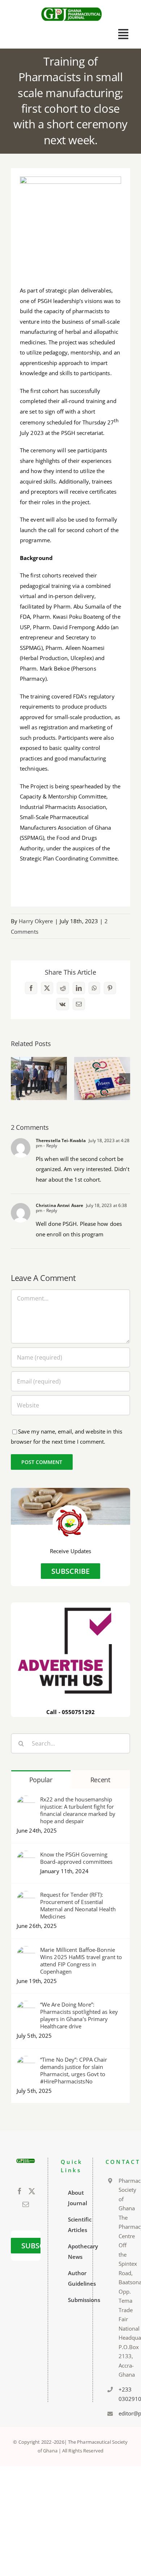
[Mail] (26, 2204)
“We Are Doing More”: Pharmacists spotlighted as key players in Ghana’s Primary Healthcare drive (79, 2015)
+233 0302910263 (122, 2394)
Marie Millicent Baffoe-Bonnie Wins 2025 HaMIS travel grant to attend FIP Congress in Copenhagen (81, 1961)
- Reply (50, 1146)
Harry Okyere (36, 921)
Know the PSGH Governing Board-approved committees (76, 1858)
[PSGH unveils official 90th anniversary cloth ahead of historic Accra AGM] (102, 1078)
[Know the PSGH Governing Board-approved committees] (26, 1856)
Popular (41, 1780)
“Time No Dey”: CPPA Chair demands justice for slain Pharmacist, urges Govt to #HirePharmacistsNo (74, 2070)
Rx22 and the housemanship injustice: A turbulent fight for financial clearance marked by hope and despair (78, 1810)
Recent (100, 1780)
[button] (16, 1079)
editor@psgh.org (122, 2413)
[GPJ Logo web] (72, 7)
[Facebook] (20, 2191)
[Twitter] (32, 2191)
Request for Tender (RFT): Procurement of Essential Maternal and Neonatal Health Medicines (78, 1905)
